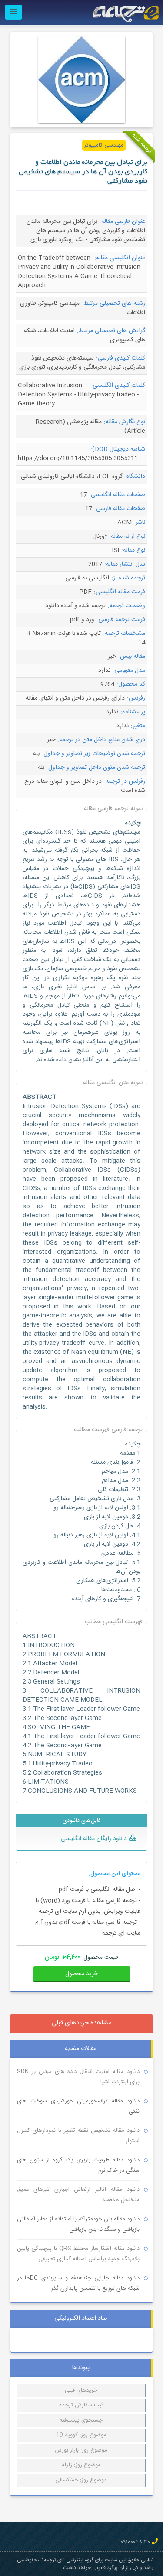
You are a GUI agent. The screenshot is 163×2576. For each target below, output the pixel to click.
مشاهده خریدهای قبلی (82, 2023)
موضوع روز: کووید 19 (81, 2435)
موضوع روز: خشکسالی (81, 2480)
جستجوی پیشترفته (81, 2420)
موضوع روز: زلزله (81, 2465)
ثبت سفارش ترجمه (81, 2405)
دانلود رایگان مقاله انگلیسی (94, 1839)
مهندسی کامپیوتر (104, 145)
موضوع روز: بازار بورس (81, 2450)
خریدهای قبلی (81, 2390)
